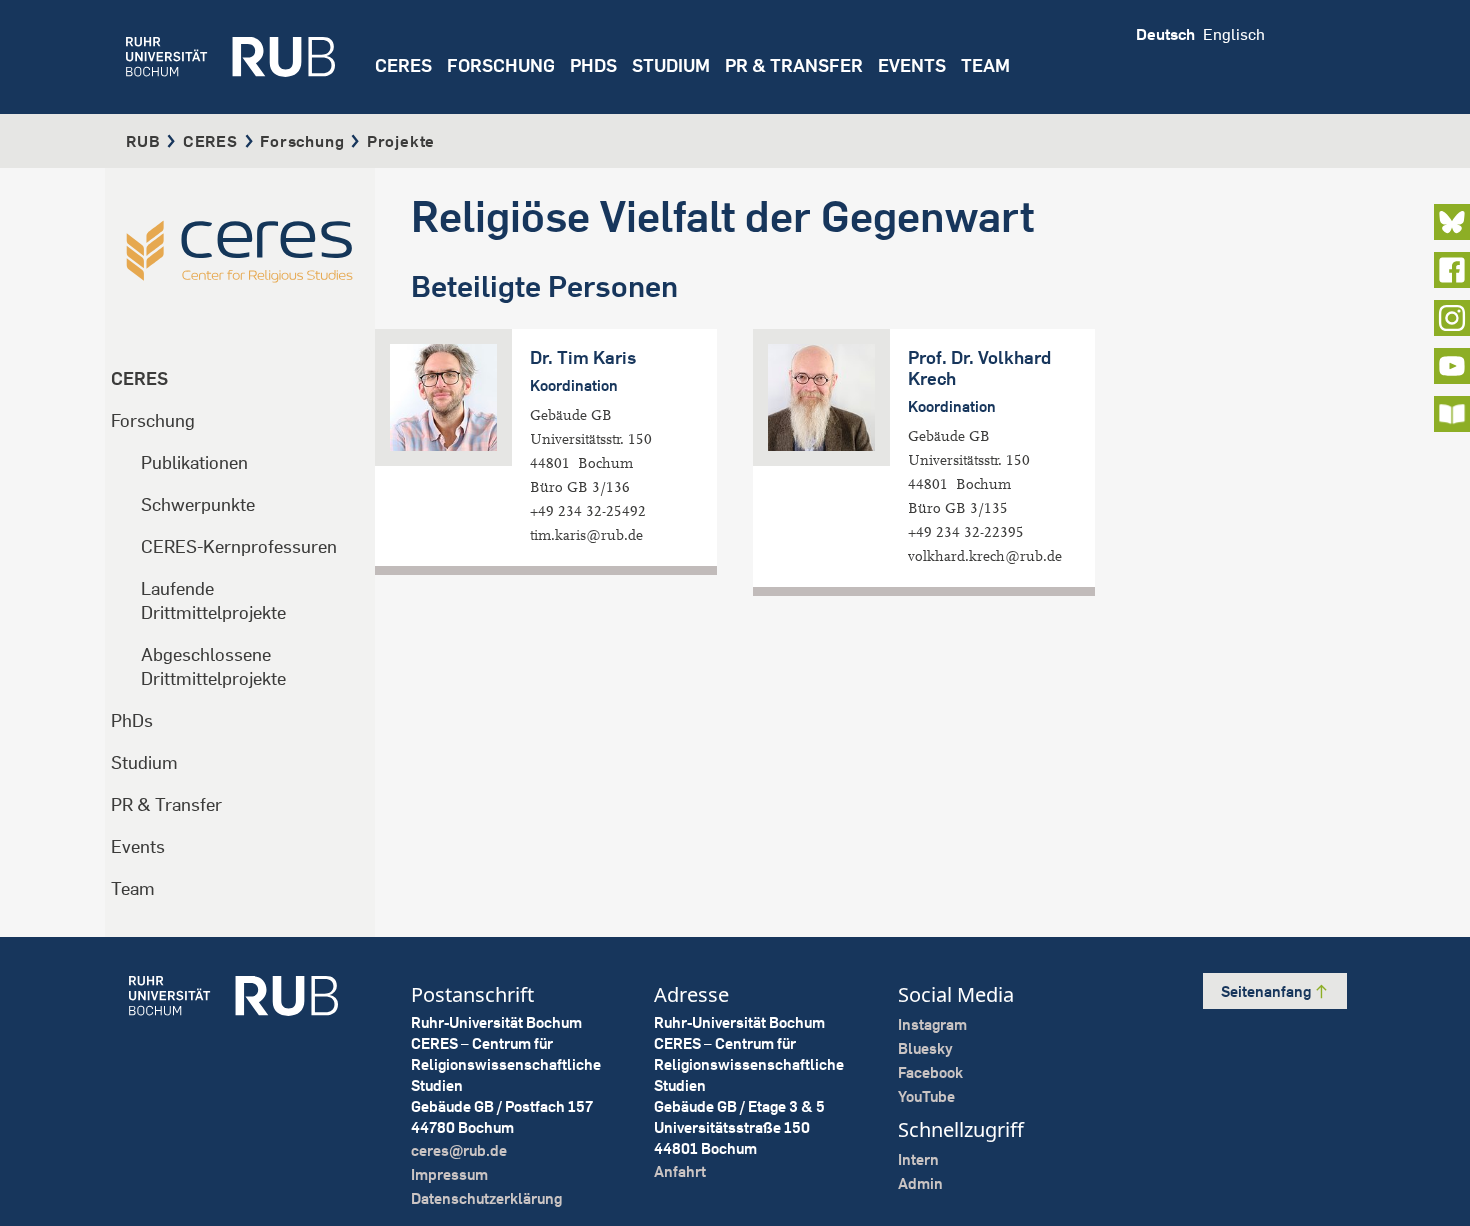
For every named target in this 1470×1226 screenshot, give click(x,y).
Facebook (930, 1072)
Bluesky (925, 1048)
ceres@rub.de (459, 1150)
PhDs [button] (593, 65)
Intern (918, 1159)
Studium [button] (671, 65)
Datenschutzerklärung (486, 1198)
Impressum (449, 1174)
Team (133, 888)
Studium (144, 762)
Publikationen (194, 462)
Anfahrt (680, 1171)
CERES (403, 65)
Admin (920, 1183)
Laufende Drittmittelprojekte (213, 600)
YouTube (926, 1096)
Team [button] (985, 65)
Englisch (1234, 34)
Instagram (932, 1024)
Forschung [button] (501, 65)
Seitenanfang (1267, 991)
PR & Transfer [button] (794, 65)
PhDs (132, 720)
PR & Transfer (166, 804)
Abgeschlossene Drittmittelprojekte (213, 666)
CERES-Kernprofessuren (239, 546)
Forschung (302, 141)
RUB (143, 141)
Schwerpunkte (198, 504)
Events (912, 65)
